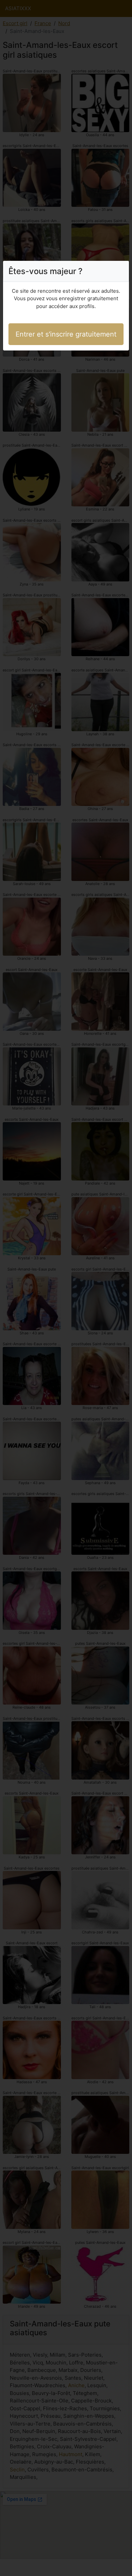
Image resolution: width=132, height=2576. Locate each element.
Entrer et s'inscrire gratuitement (66, 334)
